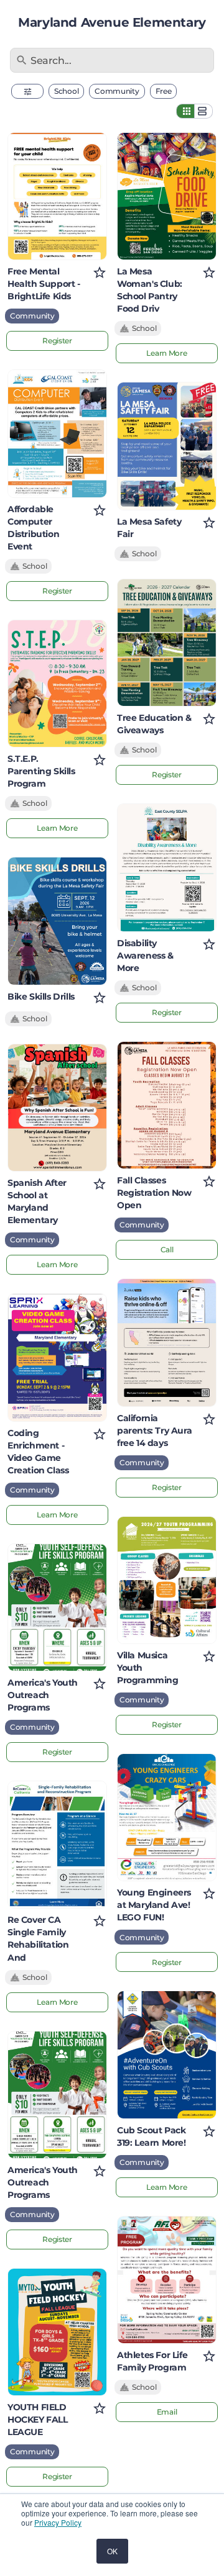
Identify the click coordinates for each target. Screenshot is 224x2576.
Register (57, 341)
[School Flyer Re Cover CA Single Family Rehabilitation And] (57, 1845)
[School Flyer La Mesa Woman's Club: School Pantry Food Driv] (167, 196)
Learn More (57, 828)
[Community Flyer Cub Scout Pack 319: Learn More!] (167, 2054)
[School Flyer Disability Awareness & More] (167, 867)
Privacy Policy (58, 2522)
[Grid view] (185, 111)
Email (167, 2412)
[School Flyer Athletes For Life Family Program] (167, 2280)
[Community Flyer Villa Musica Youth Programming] (167, 1580)
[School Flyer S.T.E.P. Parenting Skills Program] (57, 684)
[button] (27, 91)
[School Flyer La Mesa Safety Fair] (167, 446)
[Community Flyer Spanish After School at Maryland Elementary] (57, 1108)
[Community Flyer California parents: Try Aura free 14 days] (167, 1342)
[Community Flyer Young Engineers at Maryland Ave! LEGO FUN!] (167, 1817)
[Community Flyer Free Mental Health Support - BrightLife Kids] (57, 196)
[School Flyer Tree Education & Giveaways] (167, 643)
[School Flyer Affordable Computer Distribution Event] (57, 433)
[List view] (203, 111)
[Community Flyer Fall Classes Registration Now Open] (167, 1105)
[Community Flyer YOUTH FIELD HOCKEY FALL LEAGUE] (57, 2332)
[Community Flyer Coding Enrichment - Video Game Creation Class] (57, 1357)
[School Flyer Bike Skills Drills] (57, 921)
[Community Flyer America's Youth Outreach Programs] (57, 1607)
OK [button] (112, 2551)
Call (167, 1250)
